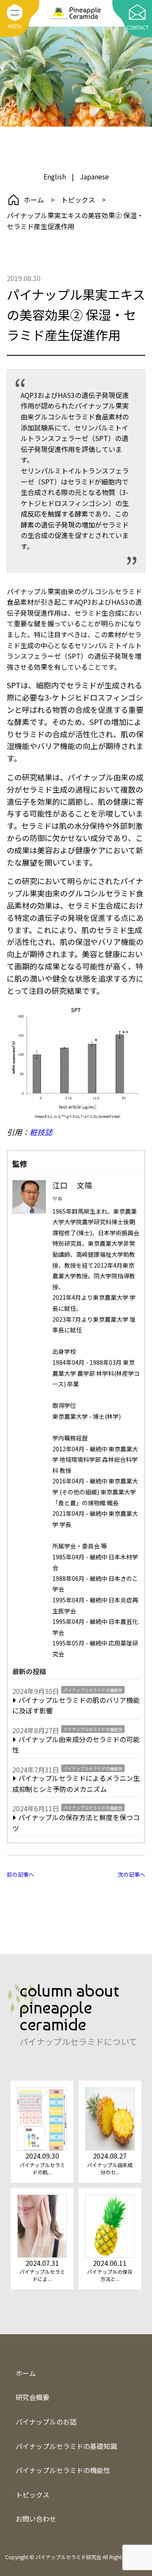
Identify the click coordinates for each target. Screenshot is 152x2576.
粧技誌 (41, 1132)
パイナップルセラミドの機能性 (93, 1690)
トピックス (78, 200)
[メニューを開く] (15, 13)
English (55, 176)
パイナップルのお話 (76, 132)
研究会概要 (33, 2397)
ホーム (34, 200)
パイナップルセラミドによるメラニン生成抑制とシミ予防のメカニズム (76, 1783)
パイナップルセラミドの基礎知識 (66, 2446)
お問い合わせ (36, 2519)
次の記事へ (132, 1874)
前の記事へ (20, 1874)
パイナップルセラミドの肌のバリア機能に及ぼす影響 (76, 1705)
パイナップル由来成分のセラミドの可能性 (76, 1745)
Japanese (58, 162)
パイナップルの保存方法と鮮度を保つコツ (76, 1823)
